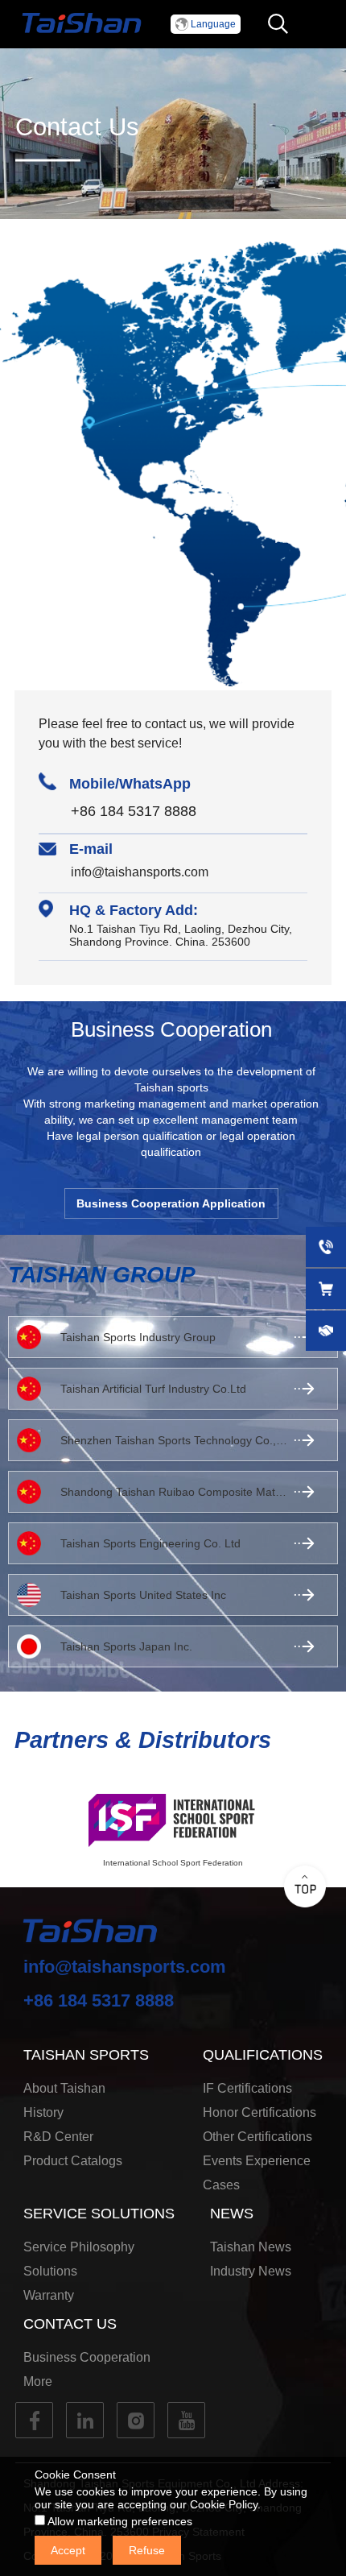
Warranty (49, 2295)
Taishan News (251, 2247)
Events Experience (257, 2161)
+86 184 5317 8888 (134, 811)
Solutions (50, 2271)
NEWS (232, 2214)
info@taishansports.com (140, 872)
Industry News (251, 2271)
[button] (206, 24)
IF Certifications (247, 2088)
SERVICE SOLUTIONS (99, 2214)
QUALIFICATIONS (263, 2055)
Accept (68, 2550)
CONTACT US (70, 2324)
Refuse (147, 2550)
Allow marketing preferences (119, 2521)
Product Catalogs (73, 2161)
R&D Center (58, 2137)
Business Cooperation (87, 2357)
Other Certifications (257, 2137)
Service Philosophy (79, 2247)
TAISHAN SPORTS (86, 2055)
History (43, 2112)
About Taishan (64, 2088)
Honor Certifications (259, 2112)
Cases (221, 2185)
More (38, 2381)
